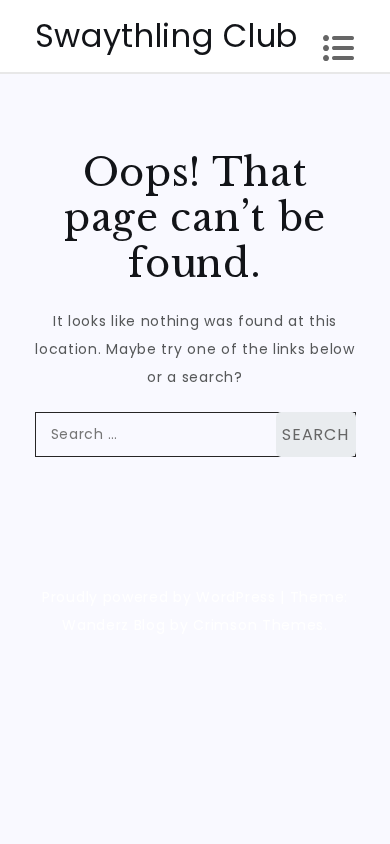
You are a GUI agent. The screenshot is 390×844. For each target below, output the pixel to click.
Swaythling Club (167, 35)
